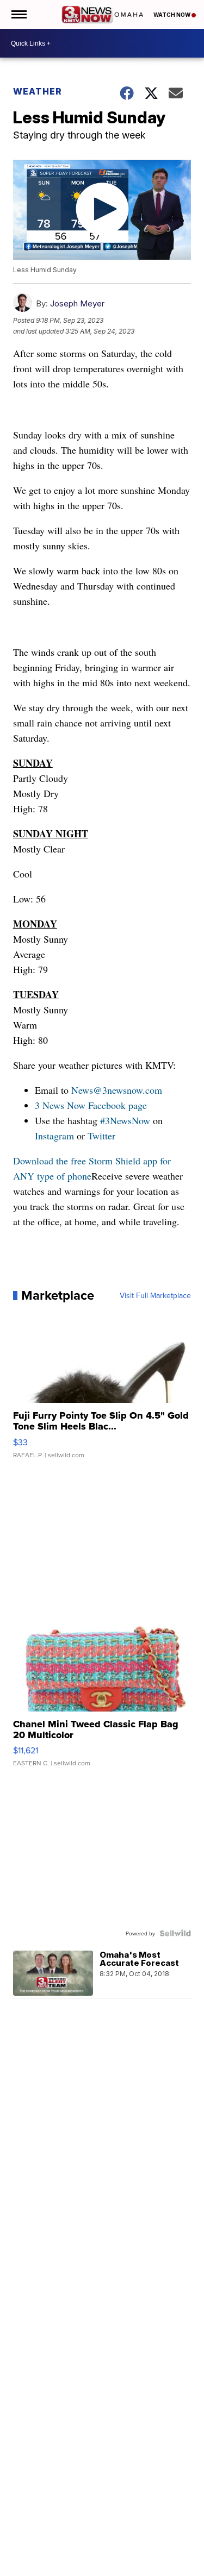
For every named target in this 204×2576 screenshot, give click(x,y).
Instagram (54, 1136)
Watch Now (172, 15)
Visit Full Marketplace (155, 1295)
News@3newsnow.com (117, 1090)
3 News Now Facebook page (91, 1105)
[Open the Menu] (18, 14)
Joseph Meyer (77, 303)
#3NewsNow (125, 1120)
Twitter (101, 1136)
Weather (38, 91)
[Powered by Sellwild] (175, 1933)
